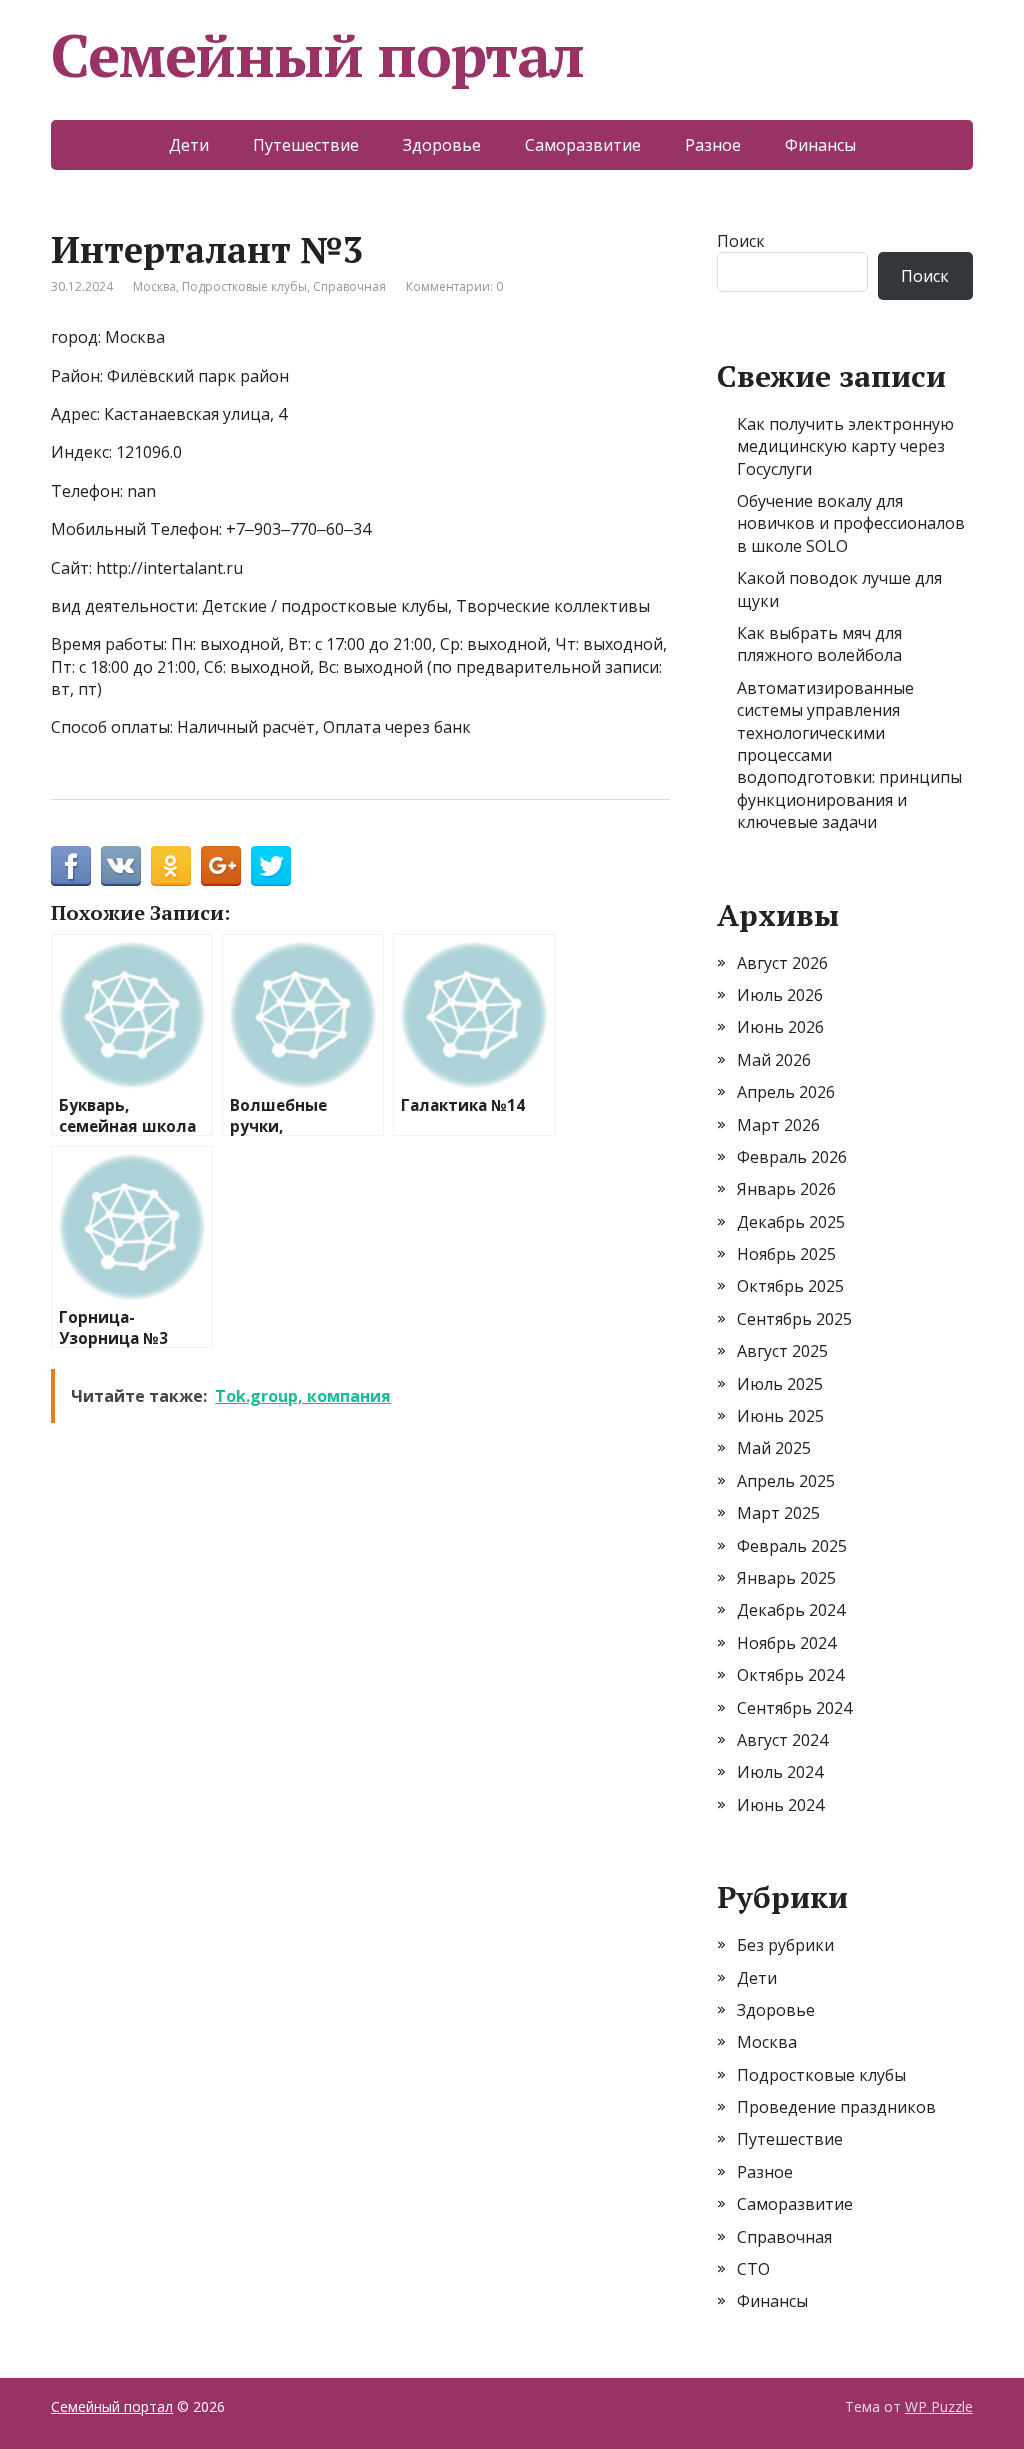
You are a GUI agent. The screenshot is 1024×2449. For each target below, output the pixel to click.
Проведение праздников (836, 2107)
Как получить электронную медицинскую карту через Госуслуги (845, 446)
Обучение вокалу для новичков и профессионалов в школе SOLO (851, 523)
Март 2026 (778, 1125)
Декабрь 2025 (791, 1222)
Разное (713, 145)
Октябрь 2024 (790, 1675)
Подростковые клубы (244, 286)
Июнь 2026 (780, 1027)
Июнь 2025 (780, 1416)
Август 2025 (782, 1351)
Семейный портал (317, 55)
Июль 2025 (780, 1384)
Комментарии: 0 (454, 286)
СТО (753, 2269)
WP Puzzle (939, 2406)
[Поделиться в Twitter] (271, 866)
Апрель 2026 (786, 1092)
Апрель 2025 (786, 1481)
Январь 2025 (786, 1578)
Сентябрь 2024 (794, 1708)
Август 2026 (782, 963)
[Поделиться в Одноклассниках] (171, 866)
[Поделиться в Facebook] (71, 866)
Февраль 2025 (792, 1546)
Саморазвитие (583, 145)
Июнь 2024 (780, 1805)
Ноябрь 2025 (786, 1254)
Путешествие (306, 145)
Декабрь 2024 (791, 1610)
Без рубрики (785, 1945)
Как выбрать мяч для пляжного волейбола (819, 644)
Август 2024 (782, 1740)
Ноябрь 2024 (786, 1643)
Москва (154, 286)
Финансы (820, 145)
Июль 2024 (780, 1772)
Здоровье (442, 145)
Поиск (741, 241)
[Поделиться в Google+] (221, 866)
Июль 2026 (780, 995)
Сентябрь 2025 (794, 1319)
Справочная (349, 286)
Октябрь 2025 (790, 1286)
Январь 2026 (786, 1189)
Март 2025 (778, 1513)
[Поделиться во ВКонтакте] (121, 866)
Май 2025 (774, 1448)
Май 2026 (774, 1060)
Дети (189, 145)
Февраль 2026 (792, 1157)
